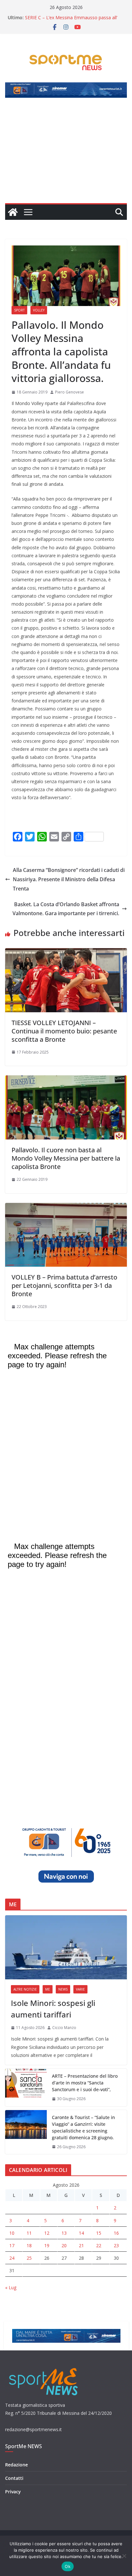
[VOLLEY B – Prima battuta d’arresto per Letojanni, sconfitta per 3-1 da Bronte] (66, 1207)
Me (48, 1989)
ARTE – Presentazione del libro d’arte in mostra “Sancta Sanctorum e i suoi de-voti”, (85, 2083)
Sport (19, 310)
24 (12, 2258)
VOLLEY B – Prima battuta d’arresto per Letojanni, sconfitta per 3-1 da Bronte (64, 1285)
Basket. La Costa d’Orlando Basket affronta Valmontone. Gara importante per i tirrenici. (66, 909)
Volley (39, 310)
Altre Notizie (25, 1989)
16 (116, 2233)
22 (99, 2245)
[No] (124, 2556)
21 (81, 2245)
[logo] (44, 2367)
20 (64, 2245)
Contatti (14, 2478)
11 (29, 2233)
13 (64, 2233)
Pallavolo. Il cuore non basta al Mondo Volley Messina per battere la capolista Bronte (66, 1158)
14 (81, 2233)
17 (12, 2245)
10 (12, 2233)
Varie (80, 1989)
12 (47, 2233)
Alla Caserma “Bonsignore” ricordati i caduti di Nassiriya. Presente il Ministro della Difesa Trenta (69, 879)
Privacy (13, 2492)
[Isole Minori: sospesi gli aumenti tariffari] (66, 1947)
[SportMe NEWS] (13, 212)
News (63, 1989)
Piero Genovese (70, 392)
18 (29, 2245)
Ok (68, 2566)
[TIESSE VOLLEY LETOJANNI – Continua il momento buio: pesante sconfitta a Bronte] (66, 953)
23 (116, 2245)
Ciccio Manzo (64, 2028)
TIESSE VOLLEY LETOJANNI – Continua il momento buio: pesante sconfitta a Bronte (64, 1031)
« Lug (11, 2287)
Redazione (16, 2465)
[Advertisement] (66, 154)
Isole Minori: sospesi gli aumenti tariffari (53, 2009)
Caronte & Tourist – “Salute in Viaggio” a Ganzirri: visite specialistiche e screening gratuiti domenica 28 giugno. (83, 2127)
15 (99, 2233)
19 (47, 2245)
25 (29, 2258)
